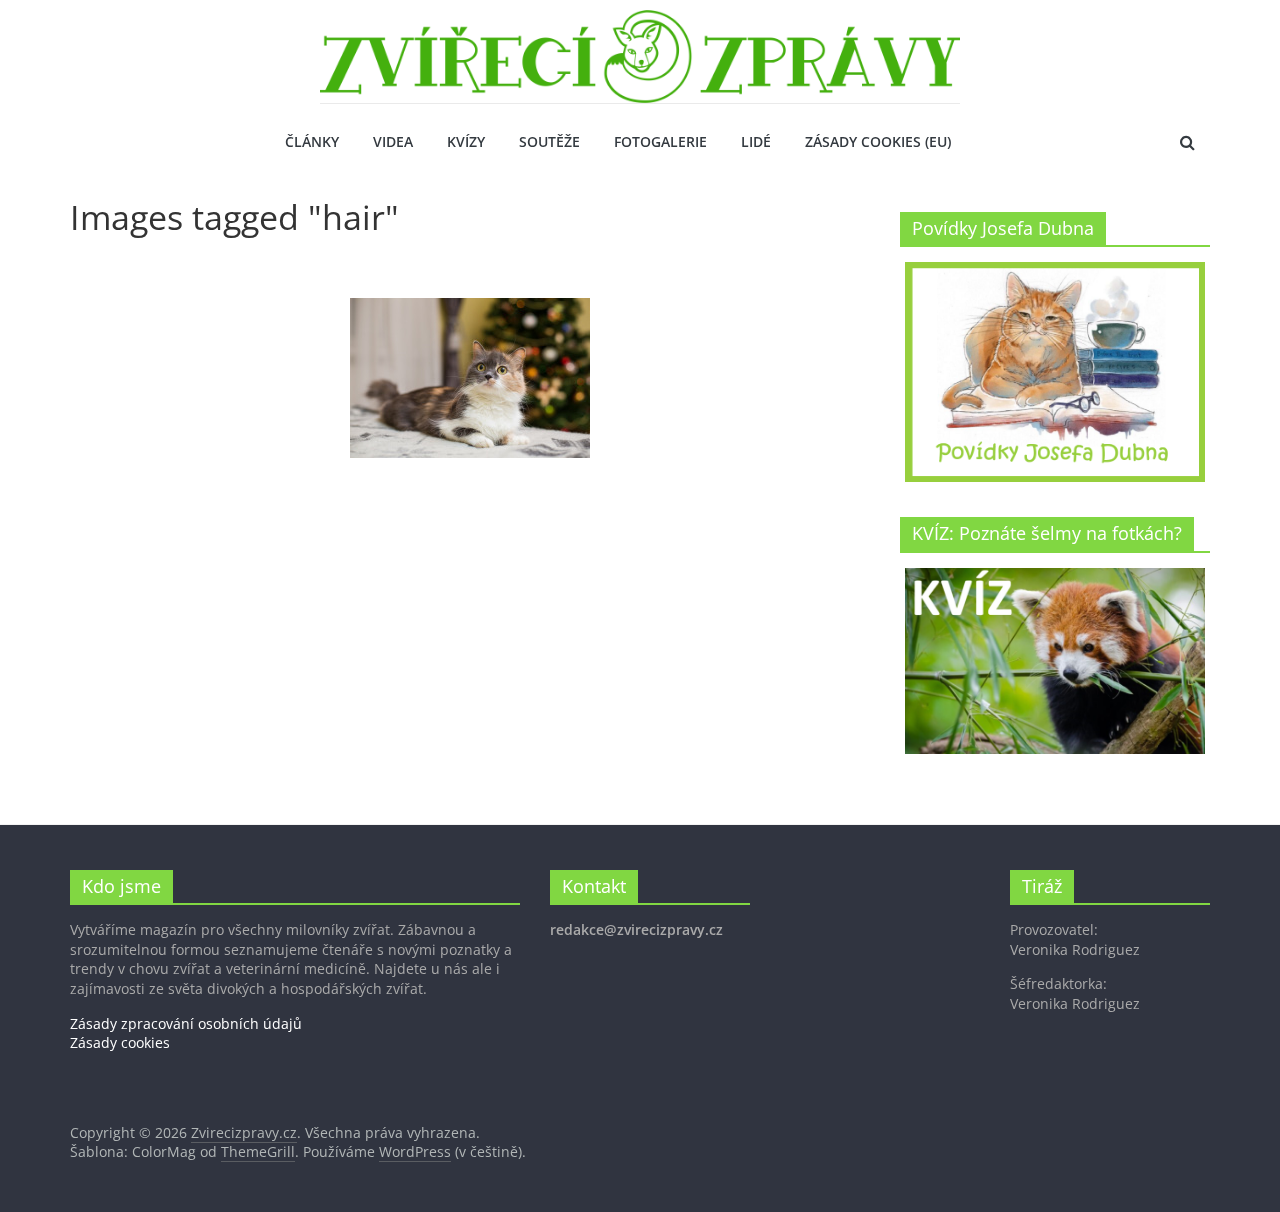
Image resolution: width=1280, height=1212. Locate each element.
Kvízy (466, 141)
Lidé (756, 141)
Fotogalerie (660, 141)
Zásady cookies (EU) (878, 141)
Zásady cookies (120, 1042)
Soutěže (549, 141)
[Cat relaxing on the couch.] (470, 378)
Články (312, 141)
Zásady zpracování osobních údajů (186, 1023)
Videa (393, 141)
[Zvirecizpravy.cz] (640, 22)
